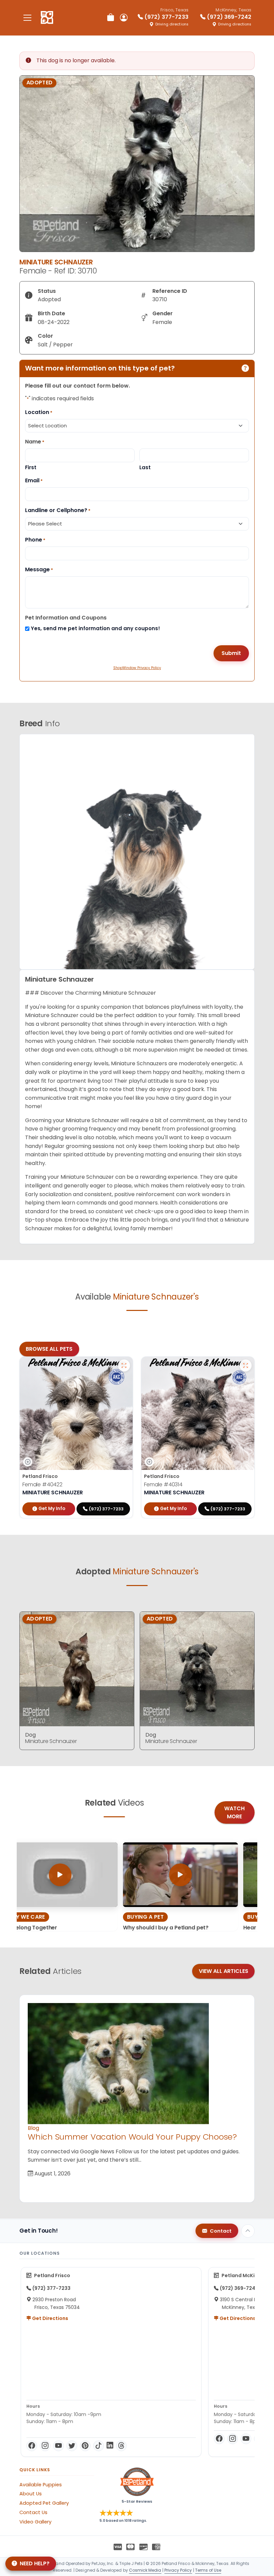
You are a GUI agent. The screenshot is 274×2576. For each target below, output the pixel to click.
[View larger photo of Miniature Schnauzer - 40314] (246, 1365)
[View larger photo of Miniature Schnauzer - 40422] (124, 1365)
